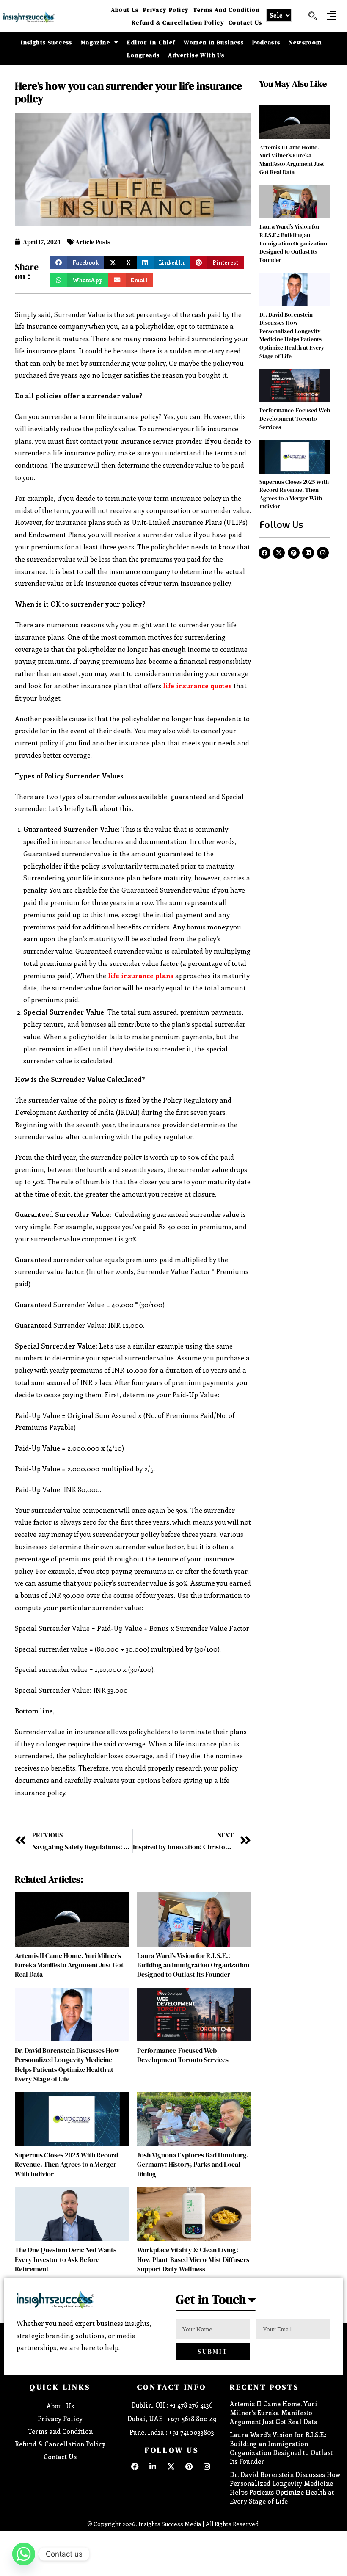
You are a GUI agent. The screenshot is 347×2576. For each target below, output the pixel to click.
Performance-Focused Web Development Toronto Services (183, 2055)
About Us (125, 10)
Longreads (143, 55)
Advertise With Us (196, 55)
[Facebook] (264, 553)
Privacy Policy (166, 10)
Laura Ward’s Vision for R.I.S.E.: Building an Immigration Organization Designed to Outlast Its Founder (193, 1965)
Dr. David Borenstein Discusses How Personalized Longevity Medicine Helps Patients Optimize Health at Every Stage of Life (67, 2064)
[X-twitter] (279, 553)
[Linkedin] (308, 553)
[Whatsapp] (24, 2554)
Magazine (95, 42)
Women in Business (214, 42)
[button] (331, 15)
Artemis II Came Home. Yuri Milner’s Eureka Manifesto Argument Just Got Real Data (69, 1965)
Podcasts (266, 42)
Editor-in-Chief (151, 42)
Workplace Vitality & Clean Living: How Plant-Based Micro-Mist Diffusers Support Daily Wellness (193, 2259)
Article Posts (93, 242)
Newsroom (305, 42)
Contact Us (245, 22)
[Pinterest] (294, 553)
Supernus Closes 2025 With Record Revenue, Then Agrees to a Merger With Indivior (66, 2164)
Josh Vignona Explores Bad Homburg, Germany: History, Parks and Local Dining (193, 2164)
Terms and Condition (226, 10)
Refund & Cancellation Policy (178, 22)
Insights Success (46, 42)
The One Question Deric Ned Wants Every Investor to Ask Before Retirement (66, 2259)
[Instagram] (323, 553)
